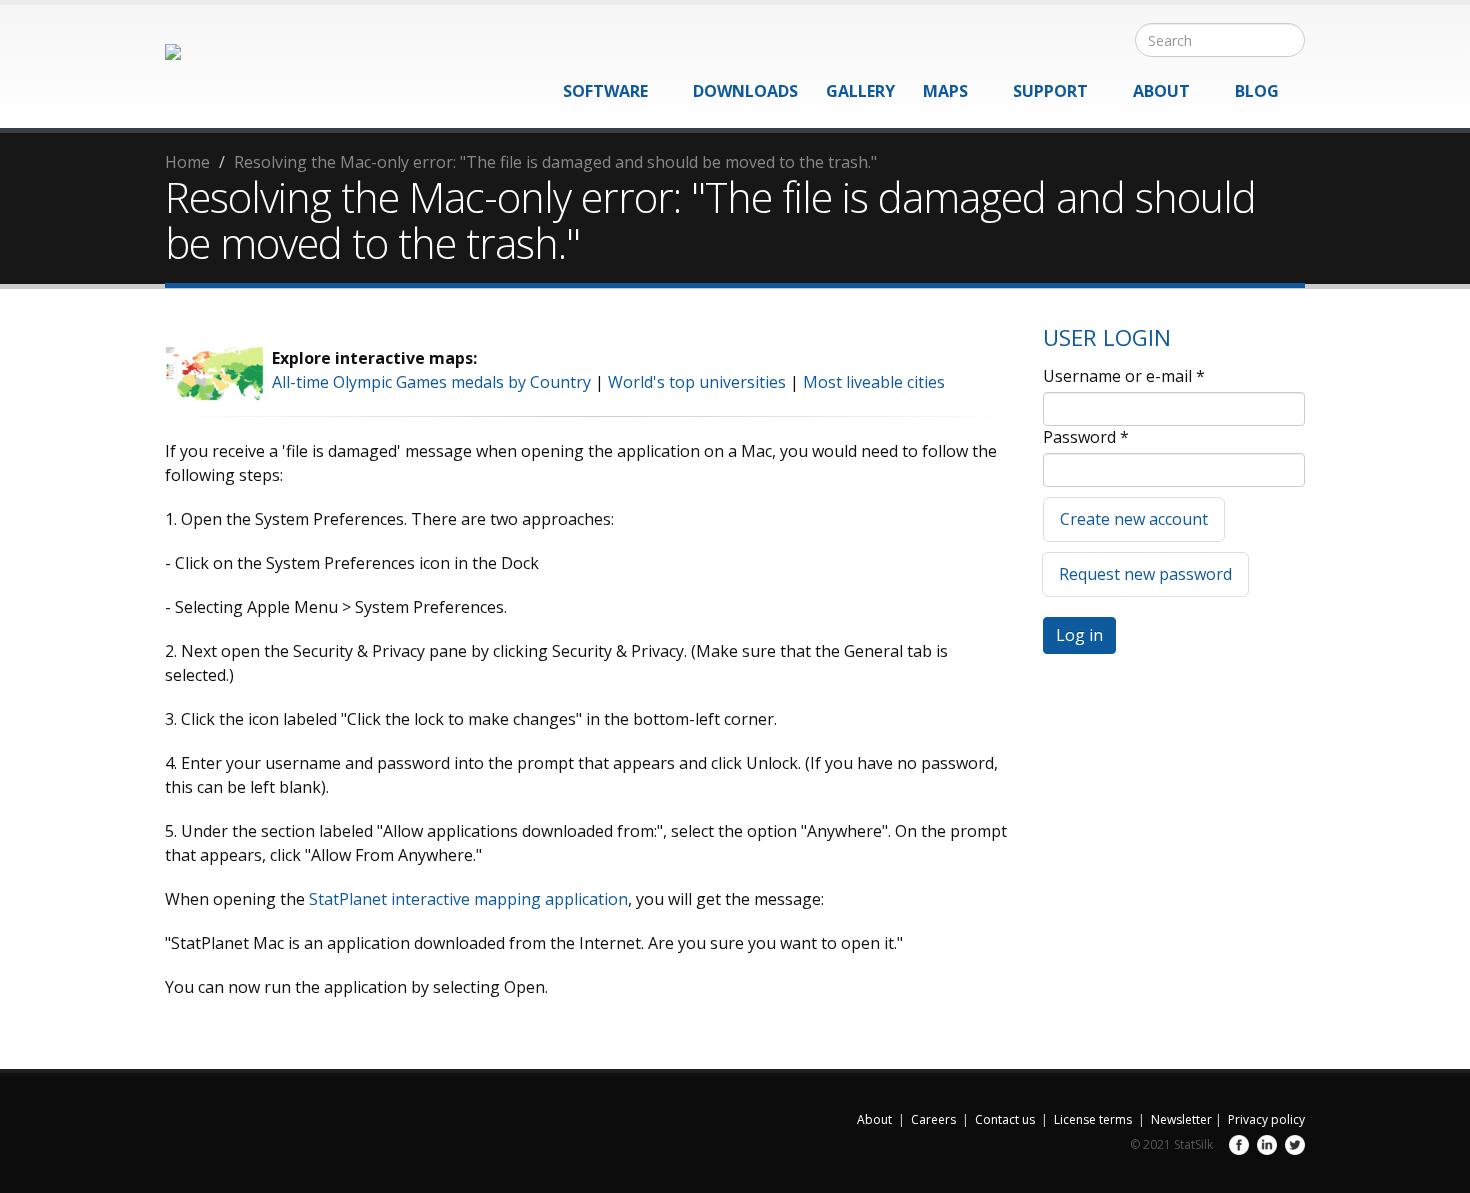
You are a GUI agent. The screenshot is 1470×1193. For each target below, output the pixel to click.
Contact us (1005, 1119)
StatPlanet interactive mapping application (468, 899)
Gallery (860, 91)
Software (605, 91)
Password (1086, 437)
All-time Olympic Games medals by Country (431, 382)
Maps (945, 91)
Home (187, 162)
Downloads (745, 91)
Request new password (1145, 574)
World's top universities (697, 382)
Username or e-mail (1124, 376)
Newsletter (1181, 1119)
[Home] (241, 60)
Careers (933, 1119)
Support (1050, 91)
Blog (1257, 91)
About (1161, 91)
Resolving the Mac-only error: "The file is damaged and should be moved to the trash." (555, 162)
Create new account (1134, 519)
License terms (1093, 1119)
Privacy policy (1266, 1119)
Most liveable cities (874, 382)
